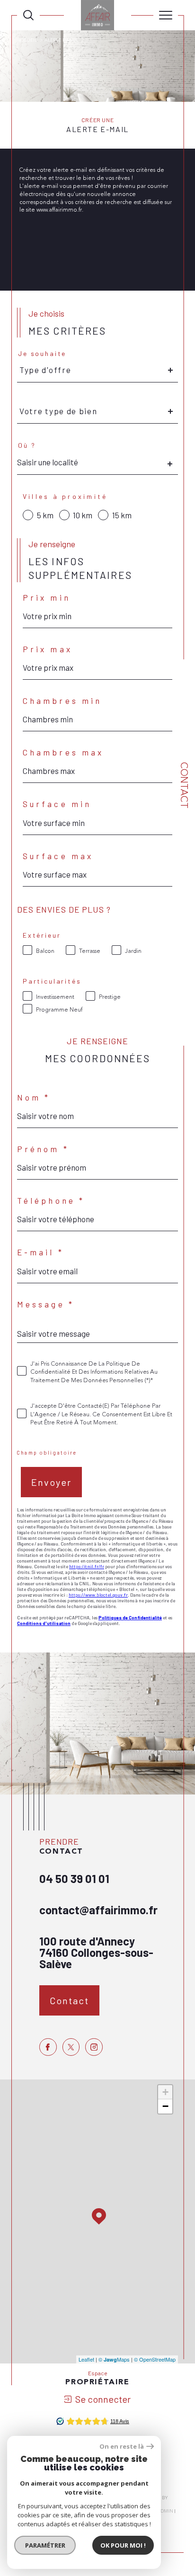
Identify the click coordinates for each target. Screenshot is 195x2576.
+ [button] (165, 2092)
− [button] (165, 2106)
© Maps (114, 2359)
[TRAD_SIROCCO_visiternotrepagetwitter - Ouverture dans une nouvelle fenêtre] (71, 2047)
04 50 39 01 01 (74, 1879)
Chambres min (62, 701)
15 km (122, 515)
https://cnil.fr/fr (87, 1566)
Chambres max (63, 752)
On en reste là (122, 2447)
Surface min (57, 804)
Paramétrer (45, 2545)
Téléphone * (51, 1201)
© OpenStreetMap (155, 2359)
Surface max (58, 856)
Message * (46, 1304)
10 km (83, 515)
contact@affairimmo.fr (98, 1910)
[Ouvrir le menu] (166, 15)
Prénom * (43, 1149)
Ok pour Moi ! (123, 2545)
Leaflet (86, 2359)
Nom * (34, 1097)
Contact (184, 785)
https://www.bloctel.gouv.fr (98, 1595)
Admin (165, 2511)
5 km (45, 515)
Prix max (48, 649)
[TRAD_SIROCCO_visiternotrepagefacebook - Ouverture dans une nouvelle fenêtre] (48, 2047)
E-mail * (40, 1252)
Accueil (27, 40)
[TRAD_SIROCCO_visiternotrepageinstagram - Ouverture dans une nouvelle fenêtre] (94, 2047)
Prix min (47, 598)
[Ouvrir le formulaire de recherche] (28, 15)
